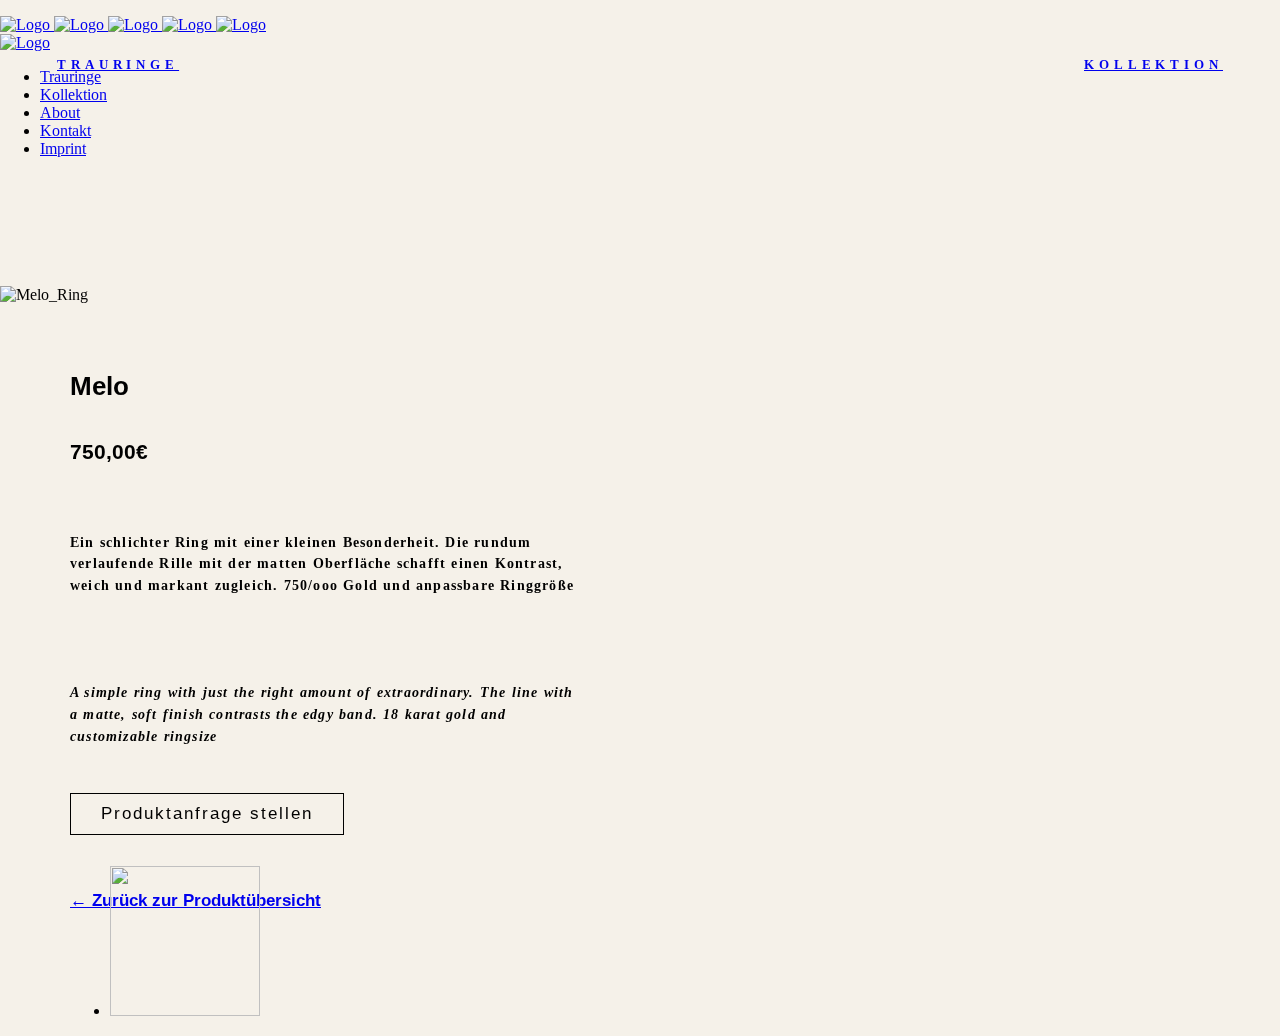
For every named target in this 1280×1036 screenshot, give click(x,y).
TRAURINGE (118, 64)
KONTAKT (1193, 969)
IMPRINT (213, 969)
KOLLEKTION (1153, 64)
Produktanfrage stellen (207, 813)
